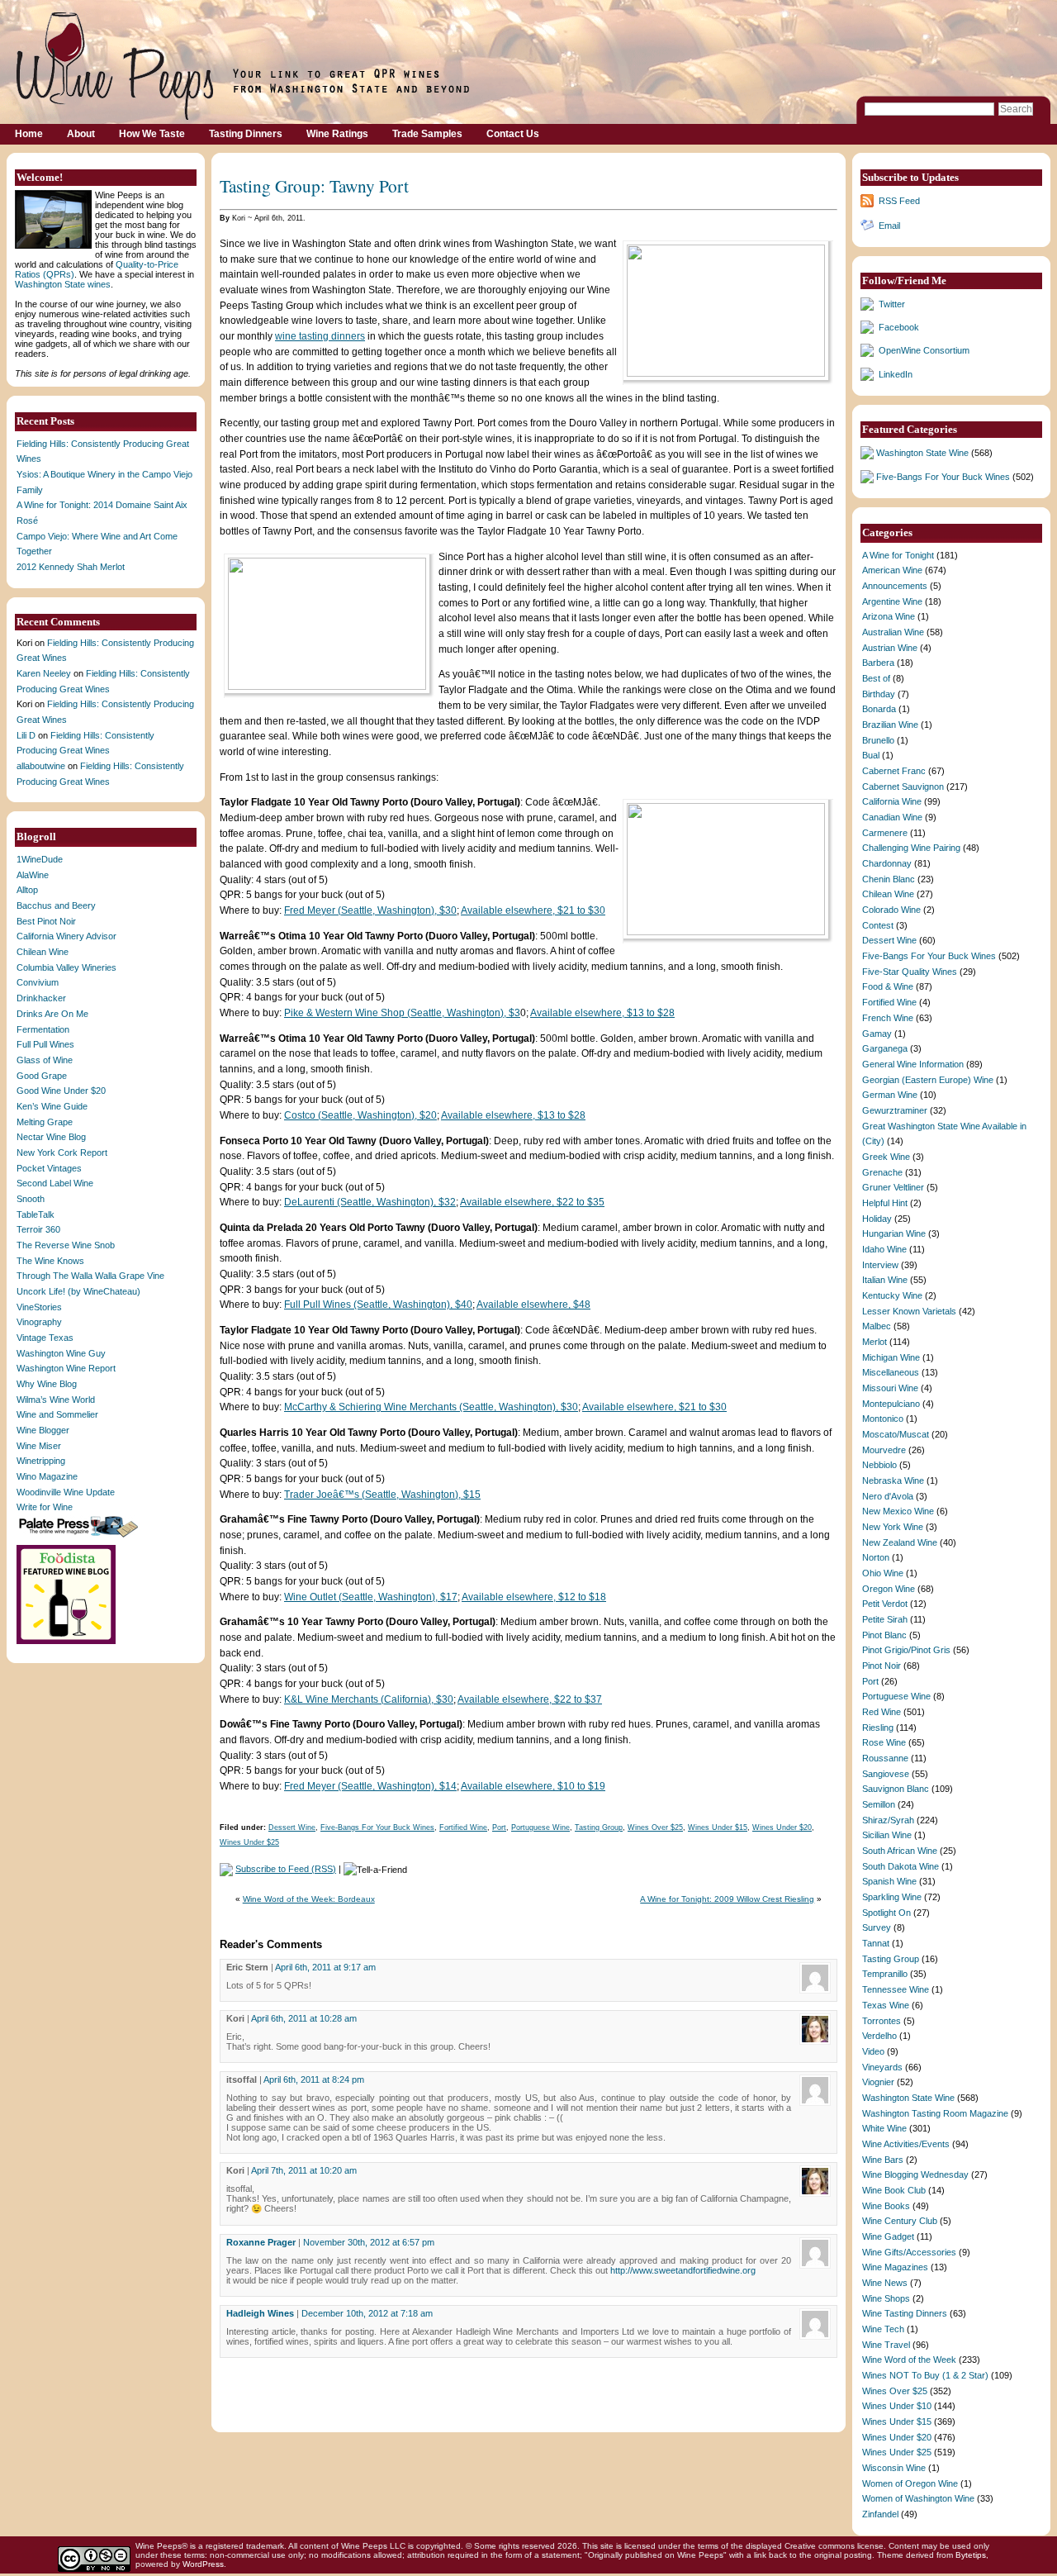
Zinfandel (880, 2514)
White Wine (884, 2128)
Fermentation (43, 1029)
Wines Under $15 (718, 1827)
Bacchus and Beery (56, 905)
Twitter (892, 304)
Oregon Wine (889, 1589)
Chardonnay (887, 863)
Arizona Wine (889, 616)
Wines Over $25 (655, 1827)
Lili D (26, 735)
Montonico (883, 1419)
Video (873, 2051)
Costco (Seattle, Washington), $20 (360, 1115)
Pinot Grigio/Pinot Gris (906, 1650)
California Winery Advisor (66, 936)
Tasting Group (599, 1827)
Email (889, 226)
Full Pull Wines (45, 1044)
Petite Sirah (885, 1619)
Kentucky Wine (892, 1295)
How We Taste (152, 134)
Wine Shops (886, 2298)
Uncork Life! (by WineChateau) (78, 1291)
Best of (876, 678)
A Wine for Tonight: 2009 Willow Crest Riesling (727, 1899)
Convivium (38, 982)
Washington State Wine (922, 453)
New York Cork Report (62, 1153)
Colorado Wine (891, 910)
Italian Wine (885, 1280)
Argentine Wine (892, 601)
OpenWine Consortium (924, 350)
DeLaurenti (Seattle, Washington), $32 (370, 1202)
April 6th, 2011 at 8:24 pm (314, 2079)
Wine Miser (39, 1446)
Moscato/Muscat (896, 1434)
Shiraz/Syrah (888, 1820)
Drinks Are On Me (52, 1014)
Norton (876, 1557)
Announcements (895, 586)
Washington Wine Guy (61, 1353)
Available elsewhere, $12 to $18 (534, 1597)
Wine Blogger (43, 1430)
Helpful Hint (885, 1203)
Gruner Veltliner (893, 1187)
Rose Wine (884, 1742)
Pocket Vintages (49, 1168)
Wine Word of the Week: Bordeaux (309, 1899)
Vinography (39, 1322)
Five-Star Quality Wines (910, 972)
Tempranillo (885, 1974)
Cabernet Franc (894, 771)
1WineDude (40, 859)
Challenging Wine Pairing (911, 848)
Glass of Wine (45, 1060)
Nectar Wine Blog (51, 1137)
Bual (871, 755)
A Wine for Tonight (898, 555)
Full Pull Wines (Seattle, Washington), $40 (378, 1305)
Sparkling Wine (892, 1897)
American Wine (892, 570)
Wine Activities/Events (906, 2144)
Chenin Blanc (889, 879)
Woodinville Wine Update (66, 1492)
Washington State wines (63, 284)
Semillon (879, 1804)
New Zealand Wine (900, 1542)
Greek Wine (886, 1157)
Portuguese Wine (540, 1827)
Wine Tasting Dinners (905, 2313)
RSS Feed (899, 201)
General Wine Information (913, 1064)
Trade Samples (427, 134)
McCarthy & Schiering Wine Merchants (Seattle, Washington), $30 (431, 1407)
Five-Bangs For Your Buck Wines (377, 1827)
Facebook (899, 327)
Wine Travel (886, 2345)
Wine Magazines (895, 2267)
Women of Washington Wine (918, 2498)
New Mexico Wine (898, 1511)
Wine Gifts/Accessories (909, 2252)
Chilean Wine (43, 952)
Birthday (879, 694)
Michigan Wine (891, 1357)
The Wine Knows (50, 1261)
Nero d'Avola (888, 1496)
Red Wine (882, 1712)
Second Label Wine (55, 1183)
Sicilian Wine (887, 1835)
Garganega (885, 1048)
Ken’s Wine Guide (52, 1106)
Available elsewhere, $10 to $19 (533, 1786)
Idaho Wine (884, 1249)
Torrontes (882, 2021)
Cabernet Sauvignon (903, 787)
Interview (880, 1265)
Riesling (878, 1728)
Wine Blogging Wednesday (915, 2174)
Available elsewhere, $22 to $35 (532, 1202)
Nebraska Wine (893, 1480)
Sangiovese (886, 1774)
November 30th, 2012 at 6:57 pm (369, 2242)
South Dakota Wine (901, 1866)
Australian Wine (893, 632)
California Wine (892, 801)
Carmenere (885, 833)
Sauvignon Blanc (896, 1789)
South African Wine (900, 1851)
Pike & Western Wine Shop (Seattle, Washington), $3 (402, 1013)
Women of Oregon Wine (910, 2483)
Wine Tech (883, 2329)
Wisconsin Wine (894, 2468)
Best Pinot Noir (46, 921)
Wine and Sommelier (57, 1414)
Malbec (877, 1326)
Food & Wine (888, 986)
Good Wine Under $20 (61, 1091)
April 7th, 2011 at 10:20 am (304, 2170)
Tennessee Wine (896, 1989)
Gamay (877, 1034)
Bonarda (879, 709)
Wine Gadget (888, 2236)
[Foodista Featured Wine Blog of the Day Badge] (68, 1642)
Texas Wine (886, 2005)
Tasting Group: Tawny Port (314, 185)
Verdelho (879, 2036)
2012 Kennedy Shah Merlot (71, 567)
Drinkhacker (41, 998)
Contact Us (513, 134)
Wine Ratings (337, 134)
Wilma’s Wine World (56, 1400)
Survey (877, 1927)
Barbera (878, 663)
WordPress (203, 2564)
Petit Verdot (885, 1604)
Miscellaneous (891, 1372)
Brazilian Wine (890, 725)
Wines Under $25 (249, 1842)
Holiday (877, 1219)
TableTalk (36, 1214)
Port (499, 1827)
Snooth (31, 1199)
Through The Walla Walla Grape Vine (90, 1276)
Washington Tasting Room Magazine (935, 2113)
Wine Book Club (894, 2190)
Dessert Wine (292, 1827)
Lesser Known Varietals (909, 1311)
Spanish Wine (889, 1881)
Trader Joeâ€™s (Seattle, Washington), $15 (382, 1495)
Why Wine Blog (47, 1384)
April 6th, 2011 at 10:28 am (304, 2018)
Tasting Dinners (246, 134)
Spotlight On (886, 1913)
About (81, 134)
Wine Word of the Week (909, 2360)
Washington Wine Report (66, 1368)
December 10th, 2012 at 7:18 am (367, 2313)
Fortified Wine (463, 1827)
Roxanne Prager (261, 2242)
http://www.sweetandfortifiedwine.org (683, 2270)
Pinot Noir (882, 1666)
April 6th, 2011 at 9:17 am (325, 1967)
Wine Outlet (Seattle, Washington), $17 (371, 1597)
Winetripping (41, 1461)
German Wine (890, 1095)
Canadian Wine (892, 817)
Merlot (875, 1342)
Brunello (878, 740)
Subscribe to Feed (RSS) (286, 1869)
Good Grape (42, 1076)
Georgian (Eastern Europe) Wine (928, 1080)
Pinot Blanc (884, 1635)
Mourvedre (884, 1450)
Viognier (878, 2082)
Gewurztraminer (895, 1110)
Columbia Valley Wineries (66, 967)
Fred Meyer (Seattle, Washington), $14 (370, 1786)
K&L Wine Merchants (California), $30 (369, 1699)
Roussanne (885, 1758)
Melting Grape (45, 1122)
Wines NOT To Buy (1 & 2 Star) (925, 2375)
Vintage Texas (45, 1338)
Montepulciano (891, 1404)
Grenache (882, 1172)
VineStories (39, 1307)
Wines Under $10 (897, 2406)
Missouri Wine (890, 1388)
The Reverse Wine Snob (66, 1245)
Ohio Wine (883, 1573)
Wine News (885, 2283)
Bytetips (971, 2555)
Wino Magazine (47, 1476)
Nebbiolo (879, 1465)
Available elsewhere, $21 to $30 (533, 910)
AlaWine (33, 875)
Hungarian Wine (894, 1233)
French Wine (888, 1018)
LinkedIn (896, 374)
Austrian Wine (890, 648)
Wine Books (886, 2206)
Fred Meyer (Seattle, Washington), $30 (370, 910)
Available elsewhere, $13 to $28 (602, 1013)
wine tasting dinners (320, 336)
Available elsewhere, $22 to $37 (530, 1699)
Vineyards (882, 2067)
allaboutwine (41, 766)
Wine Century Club (900, 2221)
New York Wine (893, 1527)
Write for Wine (45, 1507)
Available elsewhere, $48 (533, 1305)
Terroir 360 (38, 1229)
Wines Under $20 (782, 1827)
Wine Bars (883, 2160)
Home (29, 134)
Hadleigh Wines (260, 2313)
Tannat (876, 1943)
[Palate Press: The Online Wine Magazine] (80, 1537)
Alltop (27, 890)
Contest (878, 925)
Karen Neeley (44, 673)
